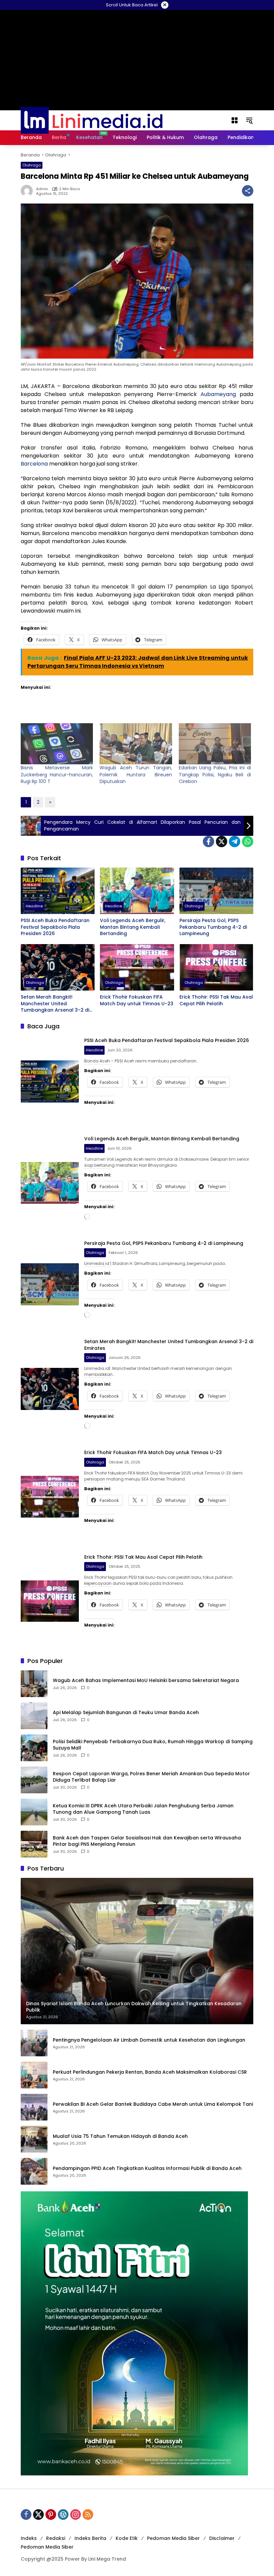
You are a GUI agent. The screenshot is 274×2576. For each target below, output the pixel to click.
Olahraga (32, 165)
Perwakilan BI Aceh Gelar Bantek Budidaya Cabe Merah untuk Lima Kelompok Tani (153, 2104)
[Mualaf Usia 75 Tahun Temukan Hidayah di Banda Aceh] (34, 2139)
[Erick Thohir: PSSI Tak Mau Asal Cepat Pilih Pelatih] (216, 967)
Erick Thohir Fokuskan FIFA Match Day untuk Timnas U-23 (137, 1000)
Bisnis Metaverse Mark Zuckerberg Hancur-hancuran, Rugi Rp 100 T (57, 775)
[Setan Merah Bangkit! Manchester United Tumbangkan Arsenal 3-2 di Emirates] (58, 967)
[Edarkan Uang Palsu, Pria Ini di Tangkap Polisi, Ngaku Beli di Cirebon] (215, 744)
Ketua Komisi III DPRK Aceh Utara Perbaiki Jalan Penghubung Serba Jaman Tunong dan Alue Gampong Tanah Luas (143, 1809)
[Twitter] (222, 842)
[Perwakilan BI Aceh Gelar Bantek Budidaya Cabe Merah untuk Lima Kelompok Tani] (34, 2107)
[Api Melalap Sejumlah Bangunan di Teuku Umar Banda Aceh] (34, 1716)
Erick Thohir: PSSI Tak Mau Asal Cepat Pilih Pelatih (216, 1000)
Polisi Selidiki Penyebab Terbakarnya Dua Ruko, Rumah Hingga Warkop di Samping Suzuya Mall (153, 1745)
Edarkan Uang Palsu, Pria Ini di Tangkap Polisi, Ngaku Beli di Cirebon (215, 775)
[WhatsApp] (248, 842)
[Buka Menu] (235, 120)
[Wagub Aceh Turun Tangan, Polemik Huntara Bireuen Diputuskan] (136, 744)
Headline (34, 906)
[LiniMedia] (92, 120)
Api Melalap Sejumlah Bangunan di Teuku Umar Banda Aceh (126, 1713)
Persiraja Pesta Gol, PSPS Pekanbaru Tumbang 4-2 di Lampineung (213, 927)
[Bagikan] (248, 191)
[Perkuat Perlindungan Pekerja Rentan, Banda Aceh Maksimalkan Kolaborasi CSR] (34, 2075)
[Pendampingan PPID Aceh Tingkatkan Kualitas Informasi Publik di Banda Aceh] (34, 2171)
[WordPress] (63, 2515)
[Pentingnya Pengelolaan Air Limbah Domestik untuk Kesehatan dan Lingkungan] (34, 2043)
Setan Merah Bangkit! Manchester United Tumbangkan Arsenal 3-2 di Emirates (55, 1004)
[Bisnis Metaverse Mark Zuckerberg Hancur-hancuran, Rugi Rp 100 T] (57, 744)
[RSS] (88, 2515)
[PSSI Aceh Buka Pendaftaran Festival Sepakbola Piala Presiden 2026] (58, 891)
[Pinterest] (51, 2515)
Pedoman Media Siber (173, 2538)
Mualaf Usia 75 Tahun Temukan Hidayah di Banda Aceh (120, 2136)
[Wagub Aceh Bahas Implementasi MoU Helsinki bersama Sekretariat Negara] (34, 1684)
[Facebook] (209, 842)
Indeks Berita (90, 2538)
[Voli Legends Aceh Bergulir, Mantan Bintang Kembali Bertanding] (137, 891)
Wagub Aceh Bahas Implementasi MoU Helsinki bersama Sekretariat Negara (146, 1681)
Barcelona (35, 464)
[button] (249, 120)
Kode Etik (127, 2538)
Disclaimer (222, 2538)
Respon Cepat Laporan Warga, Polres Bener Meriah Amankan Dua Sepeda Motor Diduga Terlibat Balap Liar (151, 1777)
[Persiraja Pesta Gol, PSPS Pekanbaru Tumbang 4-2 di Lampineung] (216, 891)
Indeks (29, 2538)
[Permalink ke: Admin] (28, 191)
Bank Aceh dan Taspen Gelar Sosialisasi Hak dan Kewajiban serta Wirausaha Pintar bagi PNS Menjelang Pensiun (147, 1841)
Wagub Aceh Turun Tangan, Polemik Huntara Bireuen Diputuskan (136, 775)
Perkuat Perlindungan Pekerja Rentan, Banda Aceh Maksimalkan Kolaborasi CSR (150, 2072)
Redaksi (56, 2538)
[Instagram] (76, 2515)
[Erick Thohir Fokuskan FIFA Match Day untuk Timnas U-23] (137, 967)
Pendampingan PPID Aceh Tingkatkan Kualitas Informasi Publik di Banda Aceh (147, 2168)
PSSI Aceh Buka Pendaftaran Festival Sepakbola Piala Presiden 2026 (55, 927)
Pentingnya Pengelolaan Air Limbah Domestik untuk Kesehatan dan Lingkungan (149, 2040)
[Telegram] (235, 842)
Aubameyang (218, 394)
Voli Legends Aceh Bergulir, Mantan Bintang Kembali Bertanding (133, 927)
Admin (42, 189)
